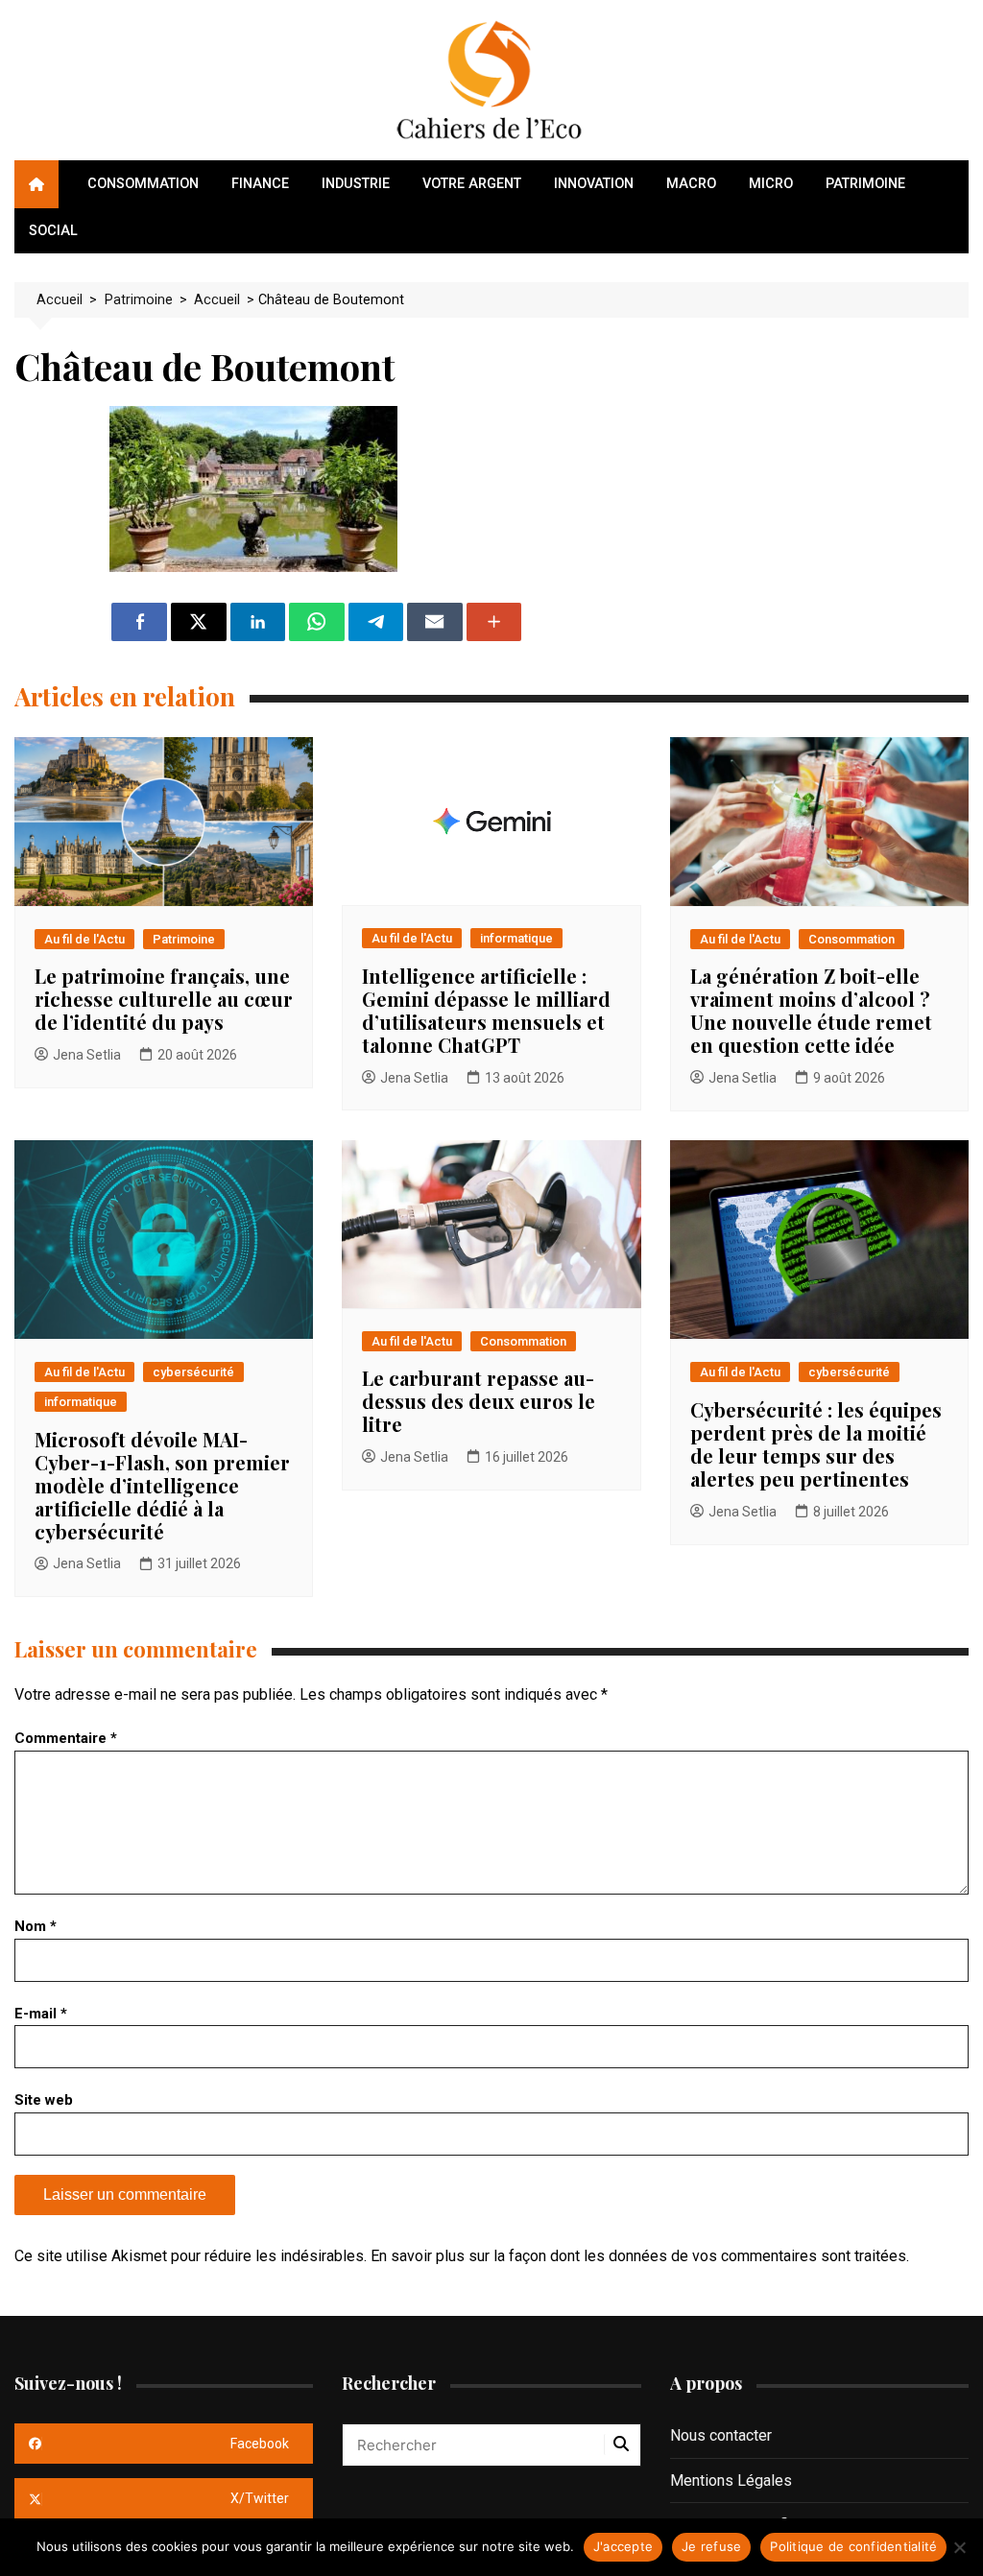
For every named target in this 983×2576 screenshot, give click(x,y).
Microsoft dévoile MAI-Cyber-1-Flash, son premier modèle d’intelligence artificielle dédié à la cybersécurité (162, 1485)
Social (53, 231)
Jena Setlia (87, 1055)
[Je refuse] (959, 2547)
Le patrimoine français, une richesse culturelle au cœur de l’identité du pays (164, 999)
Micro (771, 184)
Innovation (594, 184)
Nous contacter (721, 2435)
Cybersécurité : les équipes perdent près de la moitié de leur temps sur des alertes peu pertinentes (816, 1444)
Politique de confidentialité (853, 2546)
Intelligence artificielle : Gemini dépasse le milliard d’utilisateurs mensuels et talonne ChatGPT (486, 1010)
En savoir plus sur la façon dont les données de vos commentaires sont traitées (638, 2256)
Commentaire (66, 1738)
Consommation (143, 184)
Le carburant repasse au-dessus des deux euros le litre (479, 1401)
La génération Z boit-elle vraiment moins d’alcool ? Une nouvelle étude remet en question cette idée (811, 1010)
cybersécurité (193, 1372)
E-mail (41, 2014)
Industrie (356, 184)
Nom (36, 1926)
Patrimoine (865, 184)
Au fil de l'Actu (84, 939)
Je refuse (711, 2546)
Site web (44, 2100)
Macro (691, 184)
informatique (516, 938)
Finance (260, 184)
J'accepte (623, 2546)
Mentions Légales (731, 2481)
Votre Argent (472, 184)
